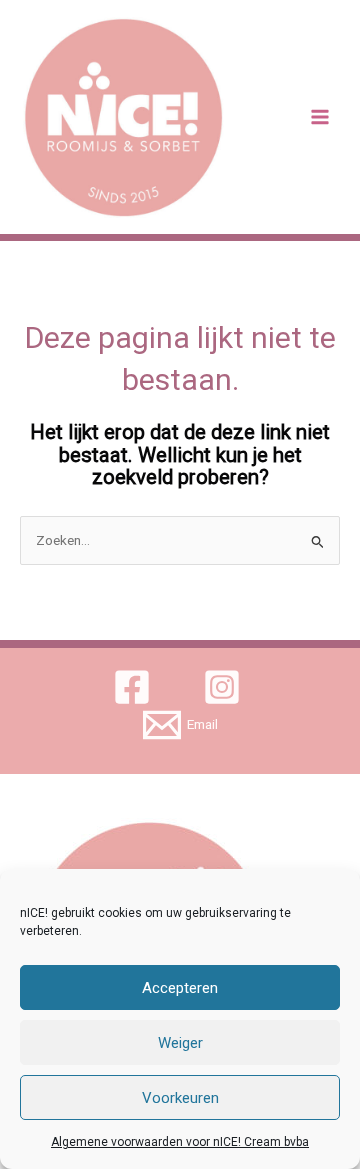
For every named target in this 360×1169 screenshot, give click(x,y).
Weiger (180, 1043)
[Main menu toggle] (320, 117)
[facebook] (135, 687)
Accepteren (180, 988)
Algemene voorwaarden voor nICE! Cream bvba (180, 1142)
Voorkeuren (180, 1098)
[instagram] (225, 687)
